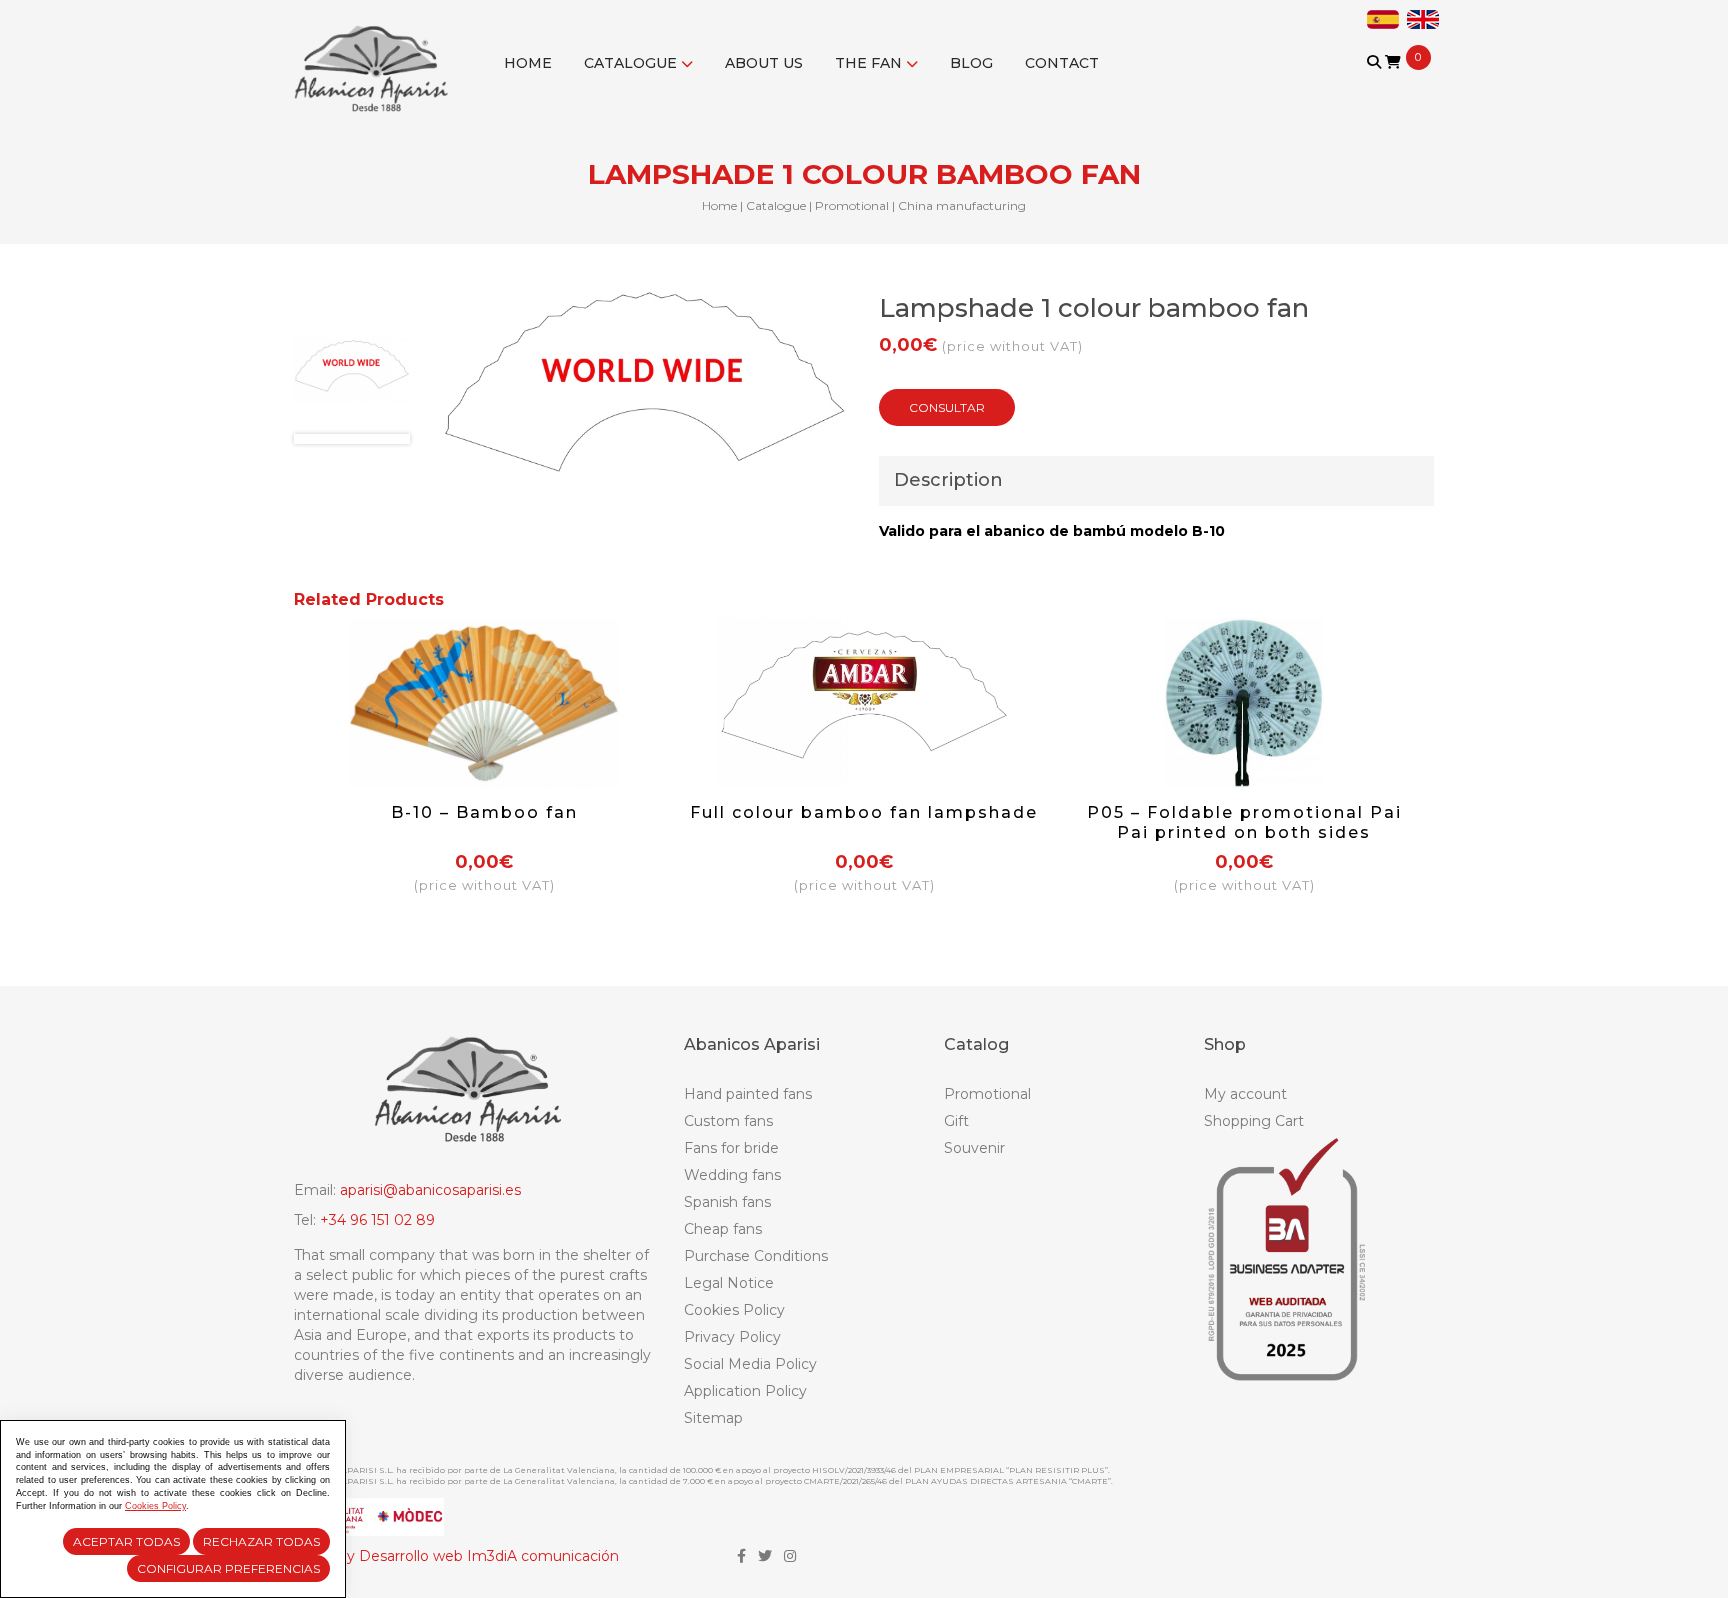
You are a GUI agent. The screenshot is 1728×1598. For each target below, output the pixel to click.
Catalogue (632, 63)
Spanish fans (727, 1202)
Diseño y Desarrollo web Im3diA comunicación (456, 1556)
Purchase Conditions (756, 1256)
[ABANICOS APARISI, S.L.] (376, 56)
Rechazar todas (261, 1541)
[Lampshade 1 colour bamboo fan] (352, 369)
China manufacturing (962, 205)
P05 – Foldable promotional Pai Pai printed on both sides (1244, 822)
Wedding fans (732, 1175)
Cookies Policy (734, 1310)
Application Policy (745, 1391)
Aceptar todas (126, 1541)
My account (1245, 1094)
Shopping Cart (1254, 1121)
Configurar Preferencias (228, 1568)
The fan (870, 63)
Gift (956, 1121)
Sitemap (713, 1418)
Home (528, 63)
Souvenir (974, 1148)
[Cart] (1393, 62)
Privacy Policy (732, 1337)
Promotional (852, 205)
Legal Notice (729, 1283)
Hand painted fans (748, 1094)
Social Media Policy (750, 1364)
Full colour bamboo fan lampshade (864, 812)
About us (764, 63)
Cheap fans (723, 1229)
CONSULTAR (947, 407)
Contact (1062, 63)
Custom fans (728, 1121)
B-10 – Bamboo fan (484, 812)
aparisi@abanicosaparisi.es (430, 1190)
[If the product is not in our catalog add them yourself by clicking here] (1375, 81)
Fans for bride (731, 1148)
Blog (971, 63)
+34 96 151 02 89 (377, 1220)
